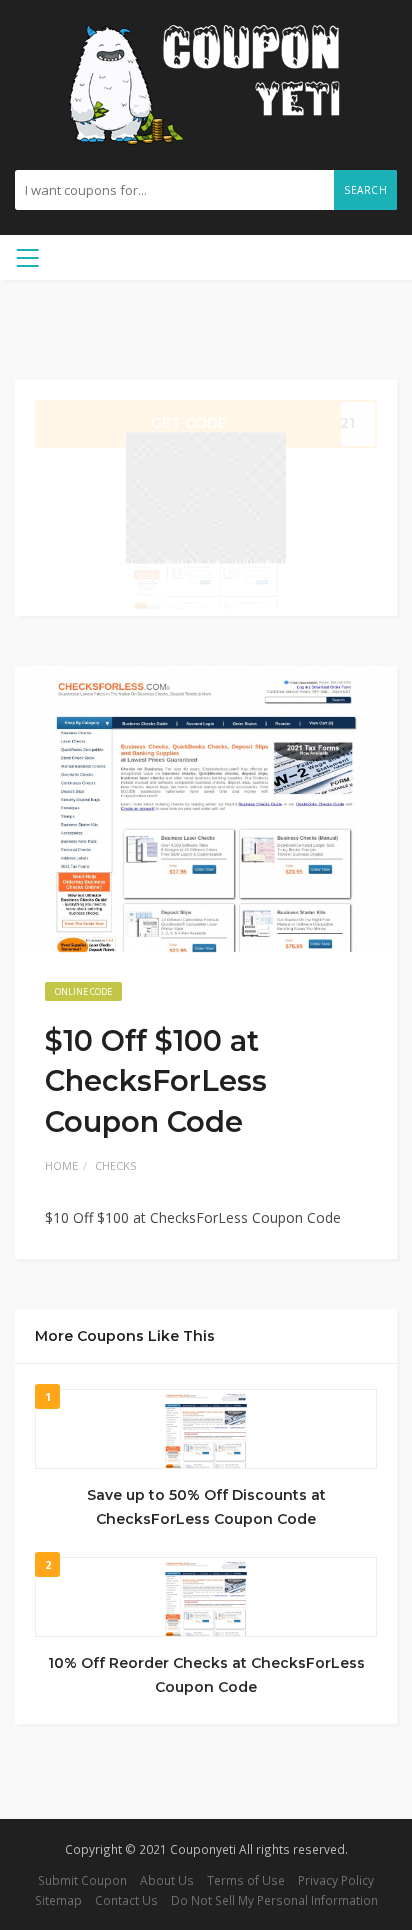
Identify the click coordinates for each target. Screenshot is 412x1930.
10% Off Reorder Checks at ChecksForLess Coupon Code (206, 1675)
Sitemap (58, 1900)
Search (365, 190)
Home (61, 1165)
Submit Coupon (82, 1880)
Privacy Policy (336, 1880)
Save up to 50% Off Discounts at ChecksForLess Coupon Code (206, 1507)
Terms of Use (246, 1880)
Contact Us (126, 1900)
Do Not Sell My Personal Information (274, 1900)
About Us (167, 1880)
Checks (115, 1165)
